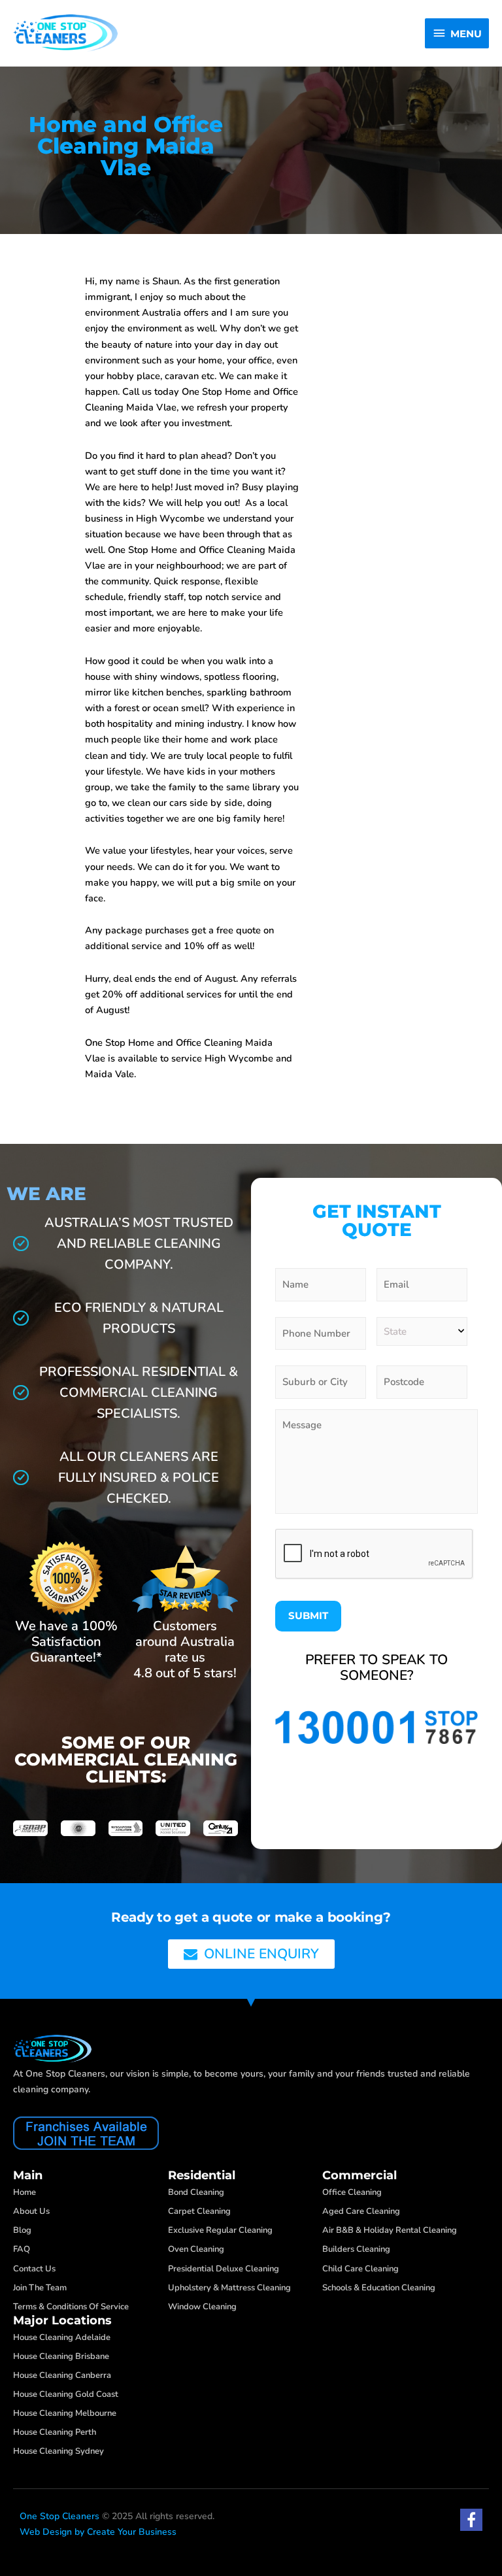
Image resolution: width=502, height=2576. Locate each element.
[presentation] (375, 1554)
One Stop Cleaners (59, 2516)
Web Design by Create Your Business (98, 2532)
